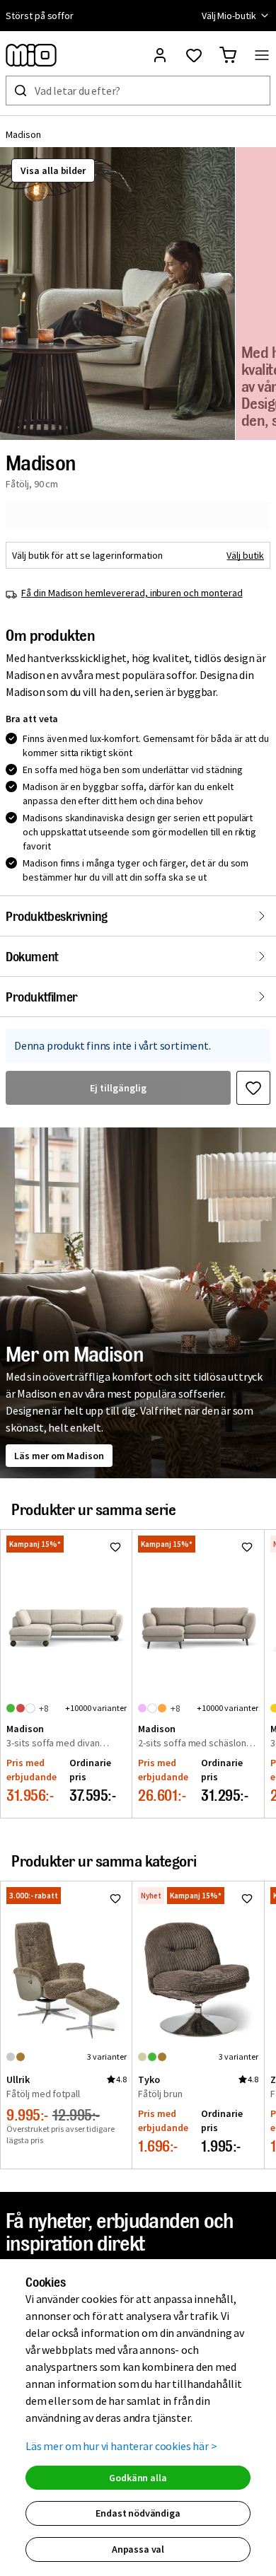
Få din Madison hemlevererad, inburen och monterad (132, 593)
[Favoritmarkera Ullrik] (115, 1898)
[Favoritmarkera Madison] (253, 1088)
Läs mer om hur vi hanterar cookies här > (121, 2446)
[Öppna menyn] (262, 55)
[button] (117, 294)
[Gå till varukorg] (228, 55)
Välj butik (245, 555)
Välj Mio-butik (229, 16)
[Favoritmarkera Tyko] (247, 1898)
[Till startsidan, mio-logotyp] (31, 55)
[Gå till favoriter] (194, 55)
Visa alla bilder (53, 170)
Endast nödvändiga (138, 2513)
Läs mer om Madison (59, 1456)
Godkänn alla (138, 2478)
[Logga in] (160, 55)
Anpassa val (138, 2549)
